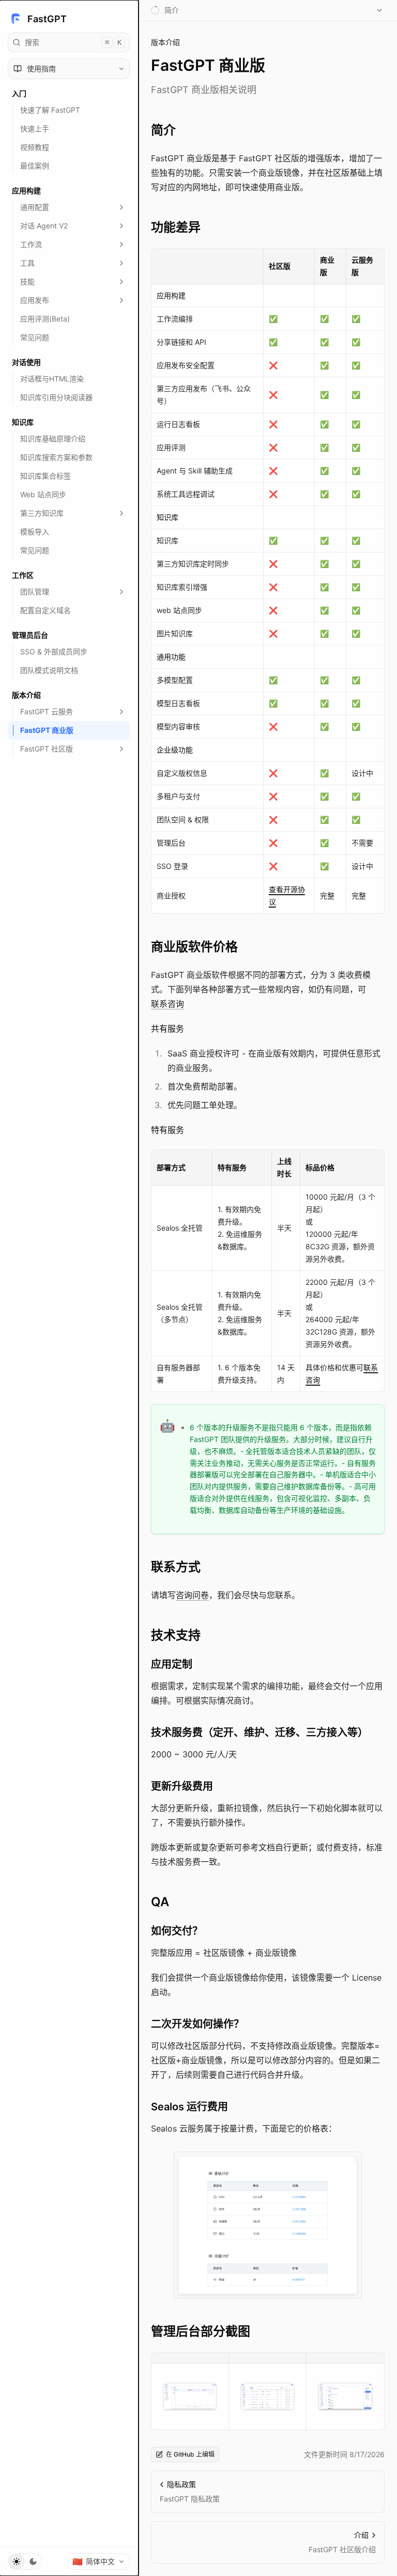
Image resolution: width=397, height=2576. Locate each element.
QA (160, 1902)
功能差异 (176, 227)
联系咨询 (167, 1004)
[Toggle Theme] (25, 2562)
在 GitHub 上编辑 (190, 2454)
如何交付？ (177, 1931)
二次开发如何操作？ (197, 2024)
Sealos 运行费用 (189, 2107)
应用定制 (172, 1664)
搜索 (73, 42)
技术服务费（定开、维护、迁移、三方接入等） (259, 1732)
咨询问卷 (192, 1595)
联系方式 (176, 1567)
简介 (163, 130)
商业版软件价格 (194, 947)
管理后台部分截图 (201, 2331)
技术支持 (176, 1635)
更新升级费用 (182, 1786)
